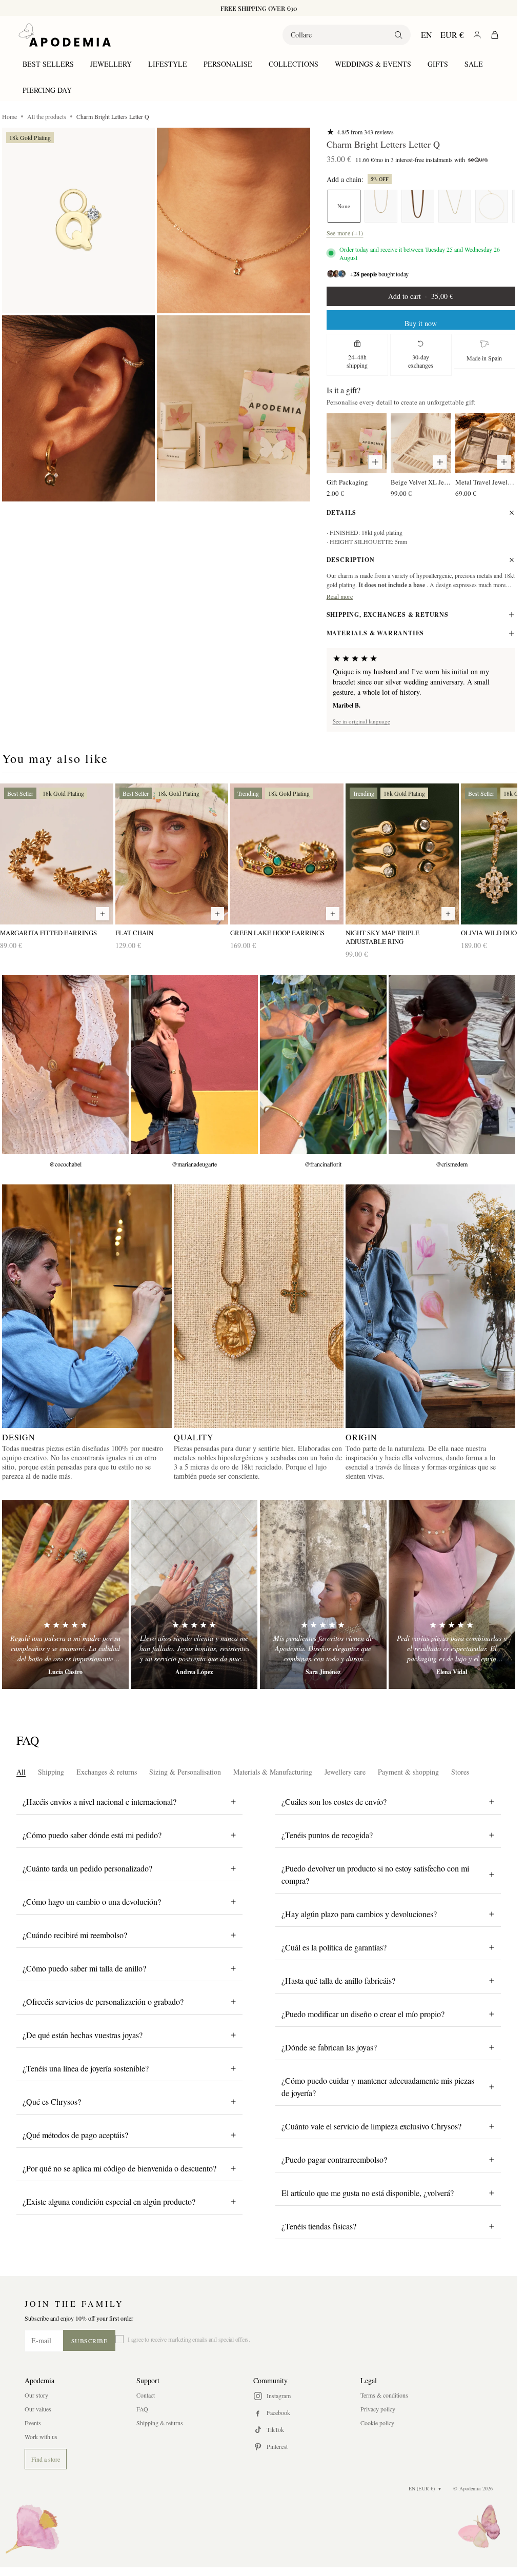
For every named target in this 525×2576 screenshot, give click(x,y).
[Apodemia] (65, 35)
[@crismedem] (452, 1065)
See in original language (361, 721)
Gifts (438, 64)
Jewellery (111, 64)
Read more (340, 596)
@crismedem (452, 1164)
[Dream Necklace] (381, 206)
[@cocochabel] (65, 1065)
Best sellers (48, 64)
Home (9, 116)
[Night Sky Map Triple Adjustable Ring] (402, 854)
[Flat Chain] (172, 854)
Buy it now (421, 323)
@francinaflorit (323, 1164)
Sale (474, 64)
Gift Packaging (347, 482)
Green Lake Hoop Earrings (277, 933)
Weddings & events (373, 64)
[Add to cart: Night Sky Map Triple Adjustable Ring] (448, 914)
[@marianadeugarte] (194, 1065)
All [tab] (21, 1772)
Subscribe (89, 2341)
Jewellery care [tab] (345, 1772)
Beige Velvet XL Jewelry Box (421, 482)
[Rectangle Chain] (492, 206)
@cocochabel (65, 1164)
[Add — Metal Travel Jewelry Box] (504, 462)
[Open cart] (495, 35)
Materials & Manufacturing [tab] (273, 1772)
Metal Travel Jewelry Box (485, 482)
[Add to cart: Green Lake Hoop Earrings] (333, 914)
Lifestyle (168, 64)
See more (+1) (345, 233)
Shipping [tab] (51, 1772)
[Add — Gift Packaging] (375, 462)
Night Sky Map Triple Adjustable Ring (382, 937)
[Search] (398, 35)
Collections (294, 64)
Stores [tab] (460, 1772)
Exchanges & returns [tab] (107, 1772)
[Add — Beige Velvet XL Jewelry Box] (440, 462)
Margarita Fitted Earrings (48, 933)
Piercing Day (47, 90)
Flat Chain (134, 933)
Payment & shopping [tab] (408, 1772)
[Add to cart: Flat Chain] (217, 914)
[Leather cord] (418, 206)
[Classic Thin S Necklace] (455, 206)
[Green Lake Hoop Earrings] (287, 854)
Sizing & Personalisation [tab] (185, 1772)
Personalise (228, 64)
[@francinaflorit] (323, 1065)
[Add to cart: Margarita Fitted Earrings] (103, 914)
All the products (47, 116)
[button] (78, 221)
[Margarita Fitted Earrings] (57, 854)
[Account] (477, 35)
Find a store (46, 2459)
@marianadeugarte (194, 1164)
